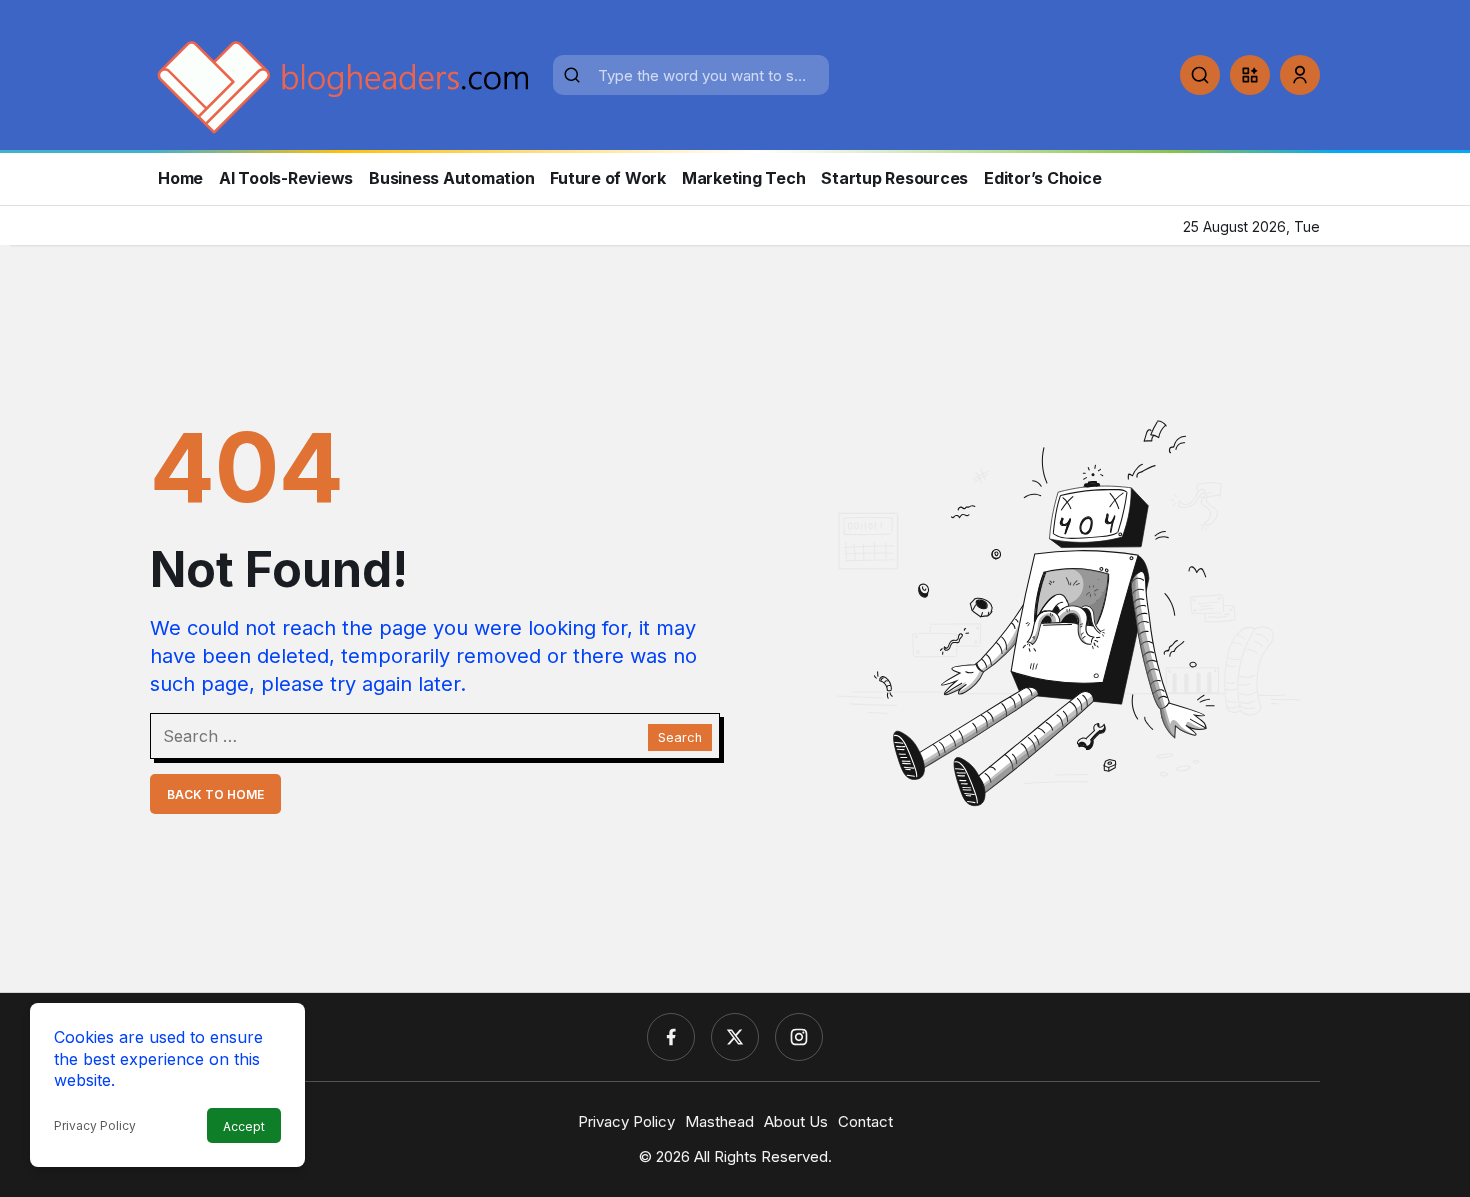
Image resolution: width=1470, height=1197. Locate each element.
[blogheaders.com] (344, 84)
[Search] (1200, 75)
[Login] (1300, 75)
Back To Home (215, 794)
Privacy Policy (95, 1125)
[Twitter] (735, 1037)
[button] (1250, 75)
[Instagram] (799, 1037)
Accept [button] (244, 1126)
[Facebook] (671, 1037)
